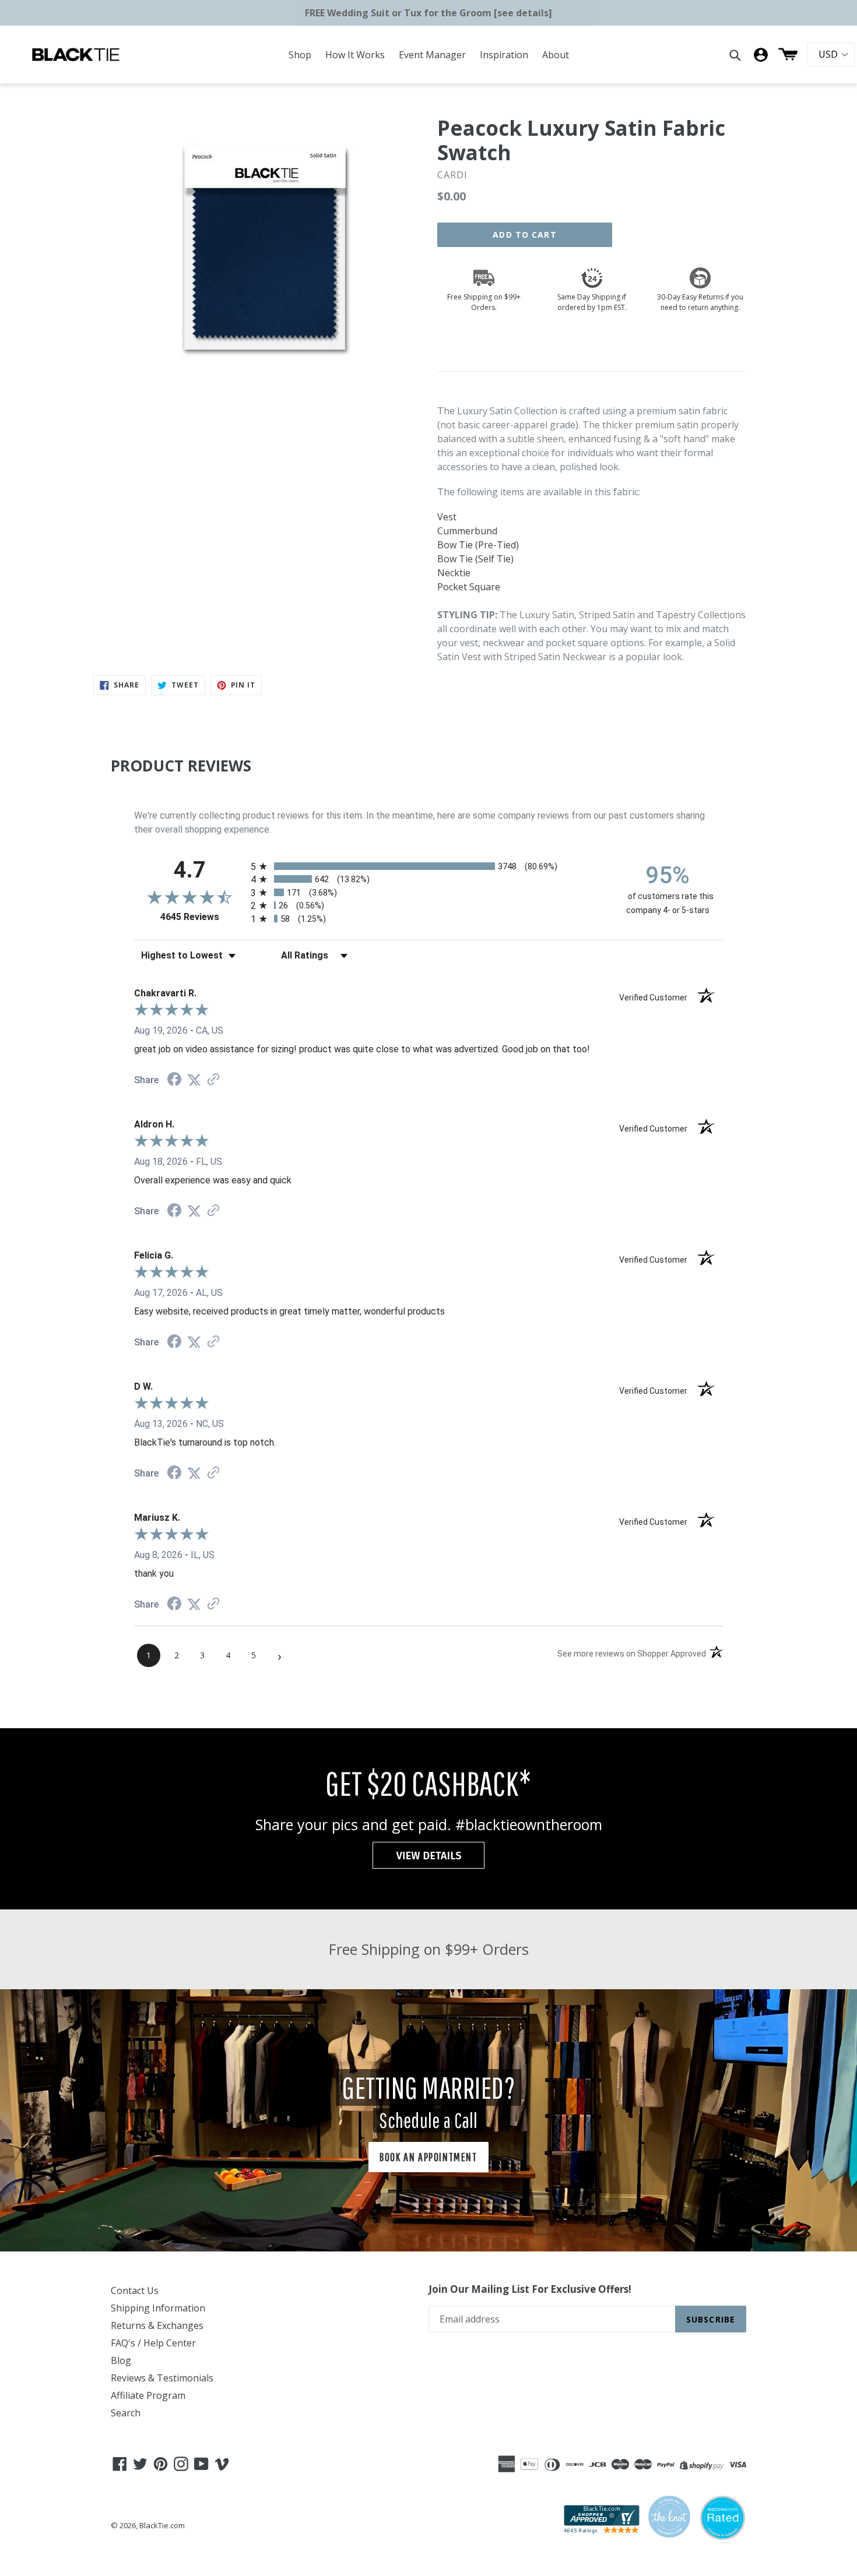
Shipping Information (158, 2308)
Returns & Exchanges (157, 2325)
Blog (121, 2360)
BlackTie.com (162, 2525)
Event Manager (432, 55)
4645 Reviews (203, 917)
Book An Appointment (428, 2157)
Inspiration (504, 55)
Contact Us (135, 2290)
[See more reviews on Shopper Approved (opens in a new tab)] (213, 1080)
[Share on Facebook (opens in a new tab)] (174, 1081)
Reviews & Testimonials (162, 2378)
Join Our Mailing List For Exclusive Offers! (530, 2289)
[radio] (428, 866)
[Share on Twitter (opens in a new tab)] (194, 1080)
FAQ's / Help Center (153, 2343)
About (556, 55)
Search (126, 2413)
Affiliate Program (148, 2395)
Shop (300, 55)
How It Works (355, 55)
